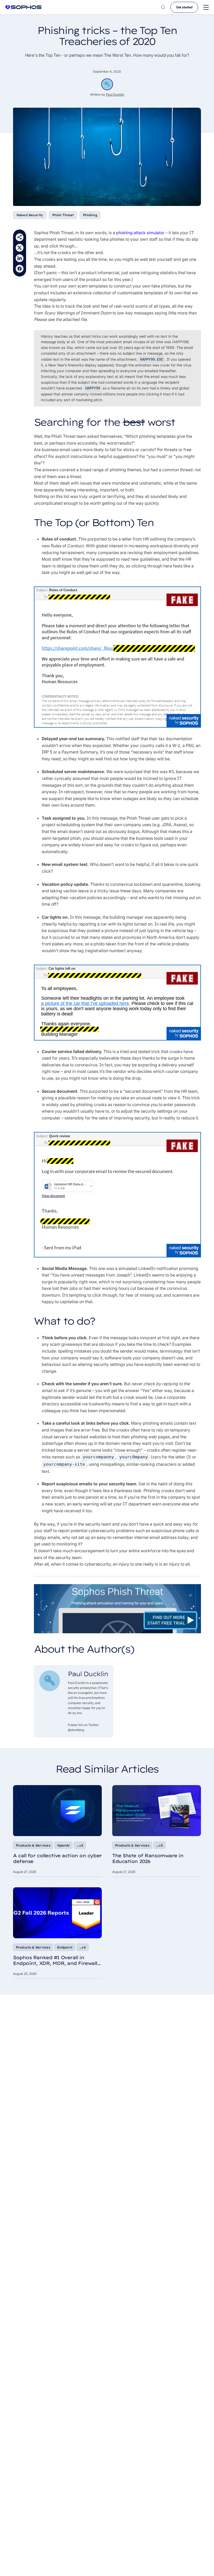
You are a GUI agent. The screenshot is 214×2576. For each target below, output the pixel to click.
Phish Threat (63, 215)
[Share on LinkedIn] (20, 258)
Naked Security (30, 215)
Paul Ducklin (115, 94)
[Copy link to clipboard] (20, 237)
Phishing (90, 215)
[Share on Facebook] (20, 269)
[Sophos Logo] (23, 7)
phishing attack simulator (140, 233)
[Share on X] (20, 248)
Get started (184, 7)
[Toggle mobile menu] (206, 7)
